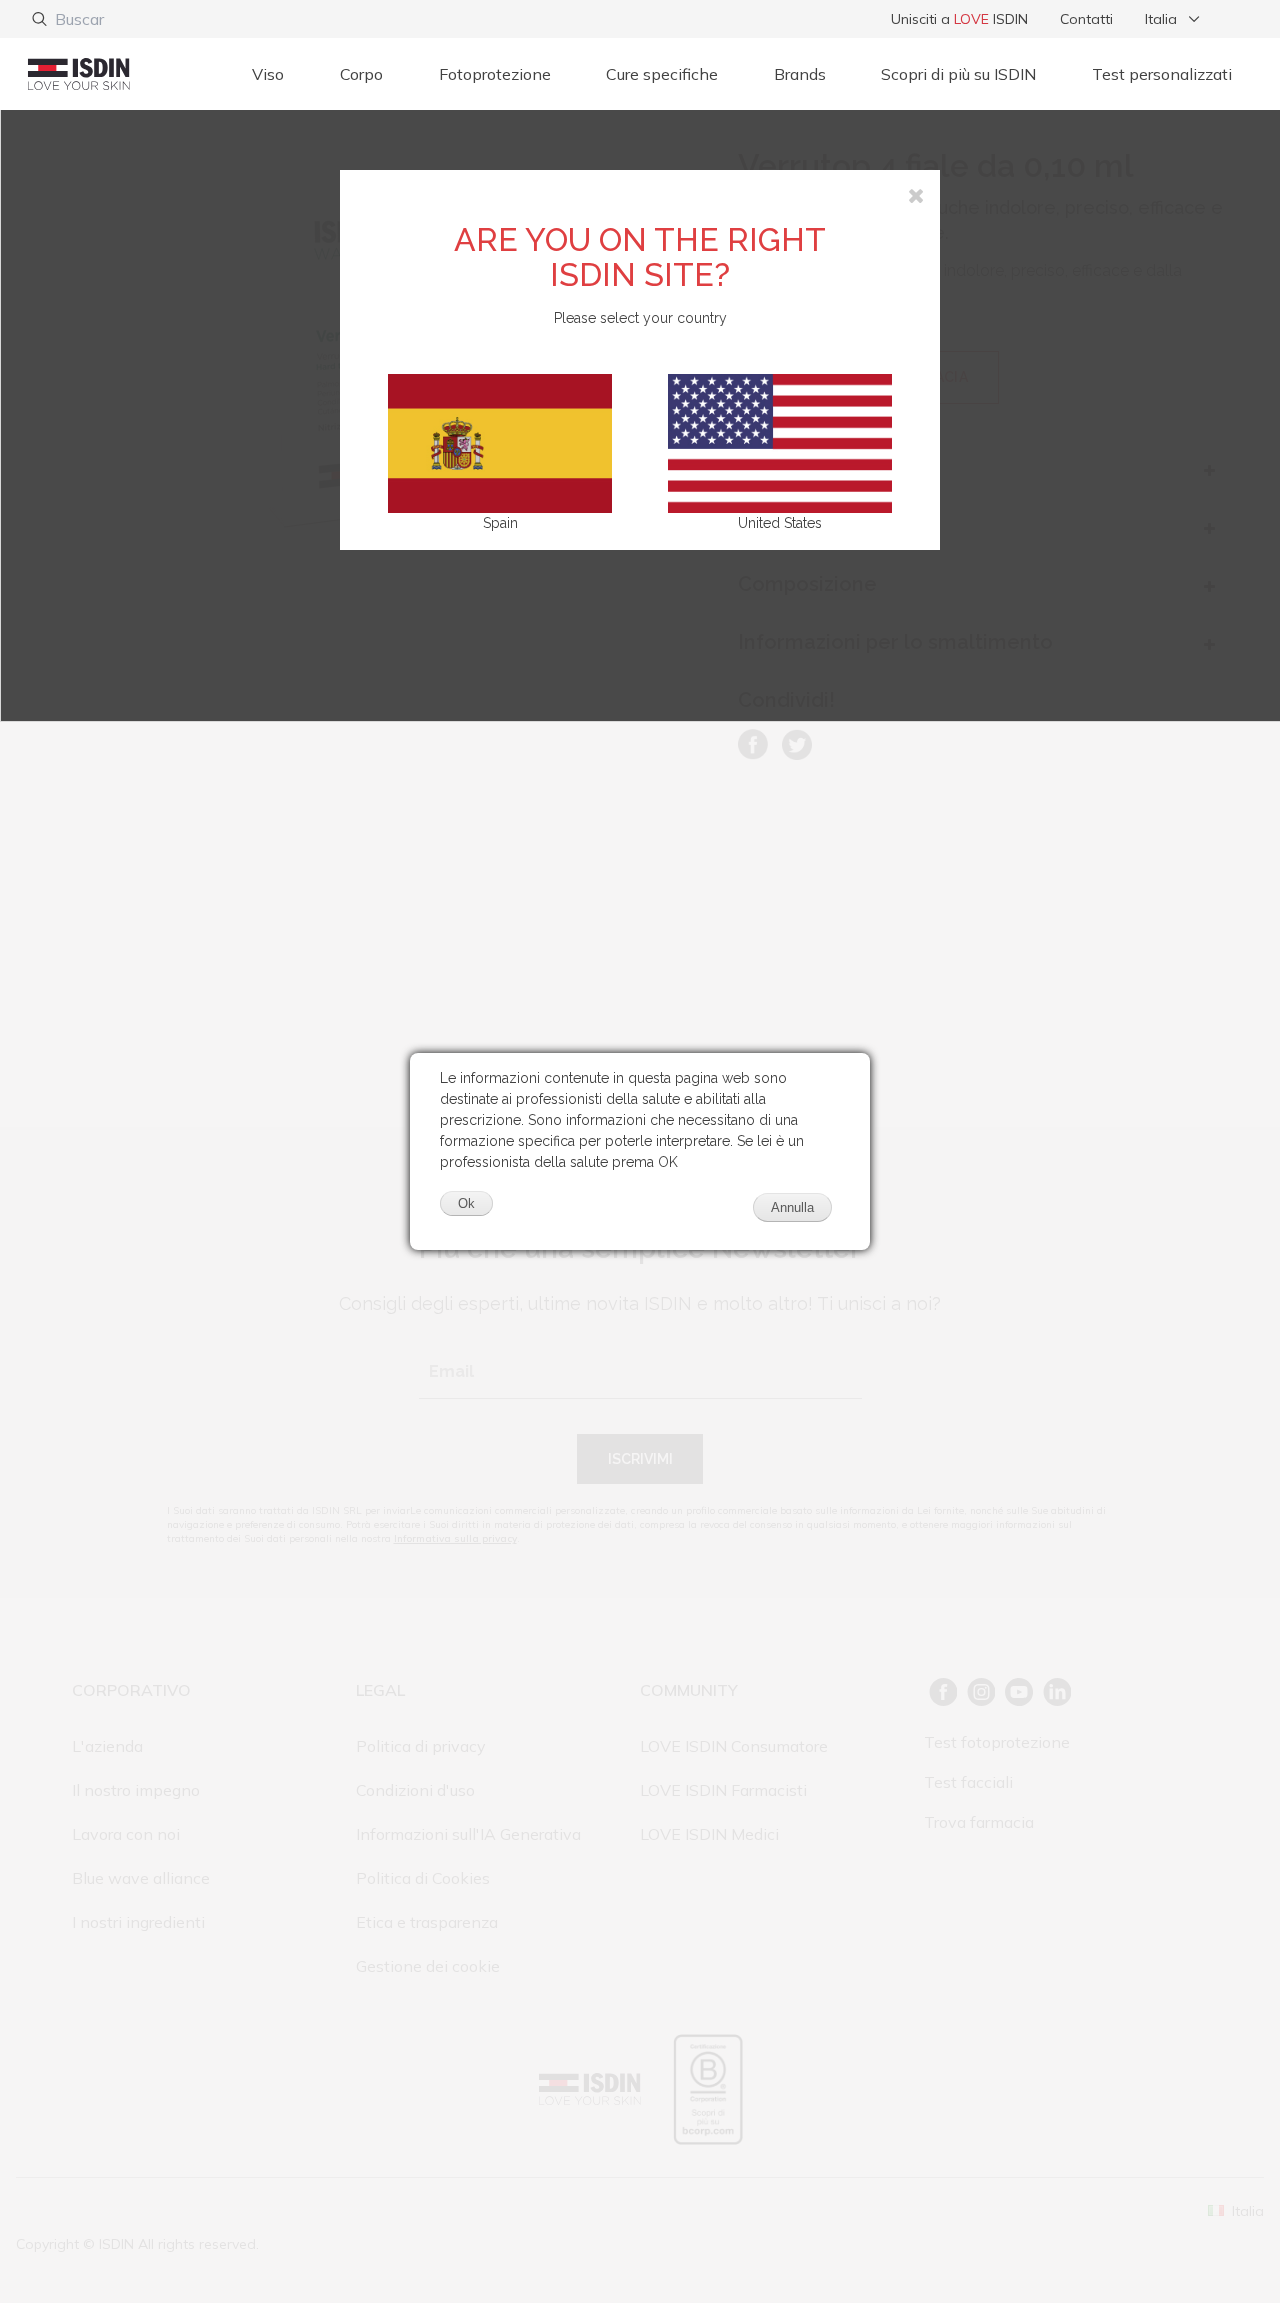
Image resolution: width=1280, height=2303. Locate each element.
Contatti (1086, 19)
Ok (466, 1203)
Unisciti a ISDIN (959, 19)
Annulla (792, 1207)
